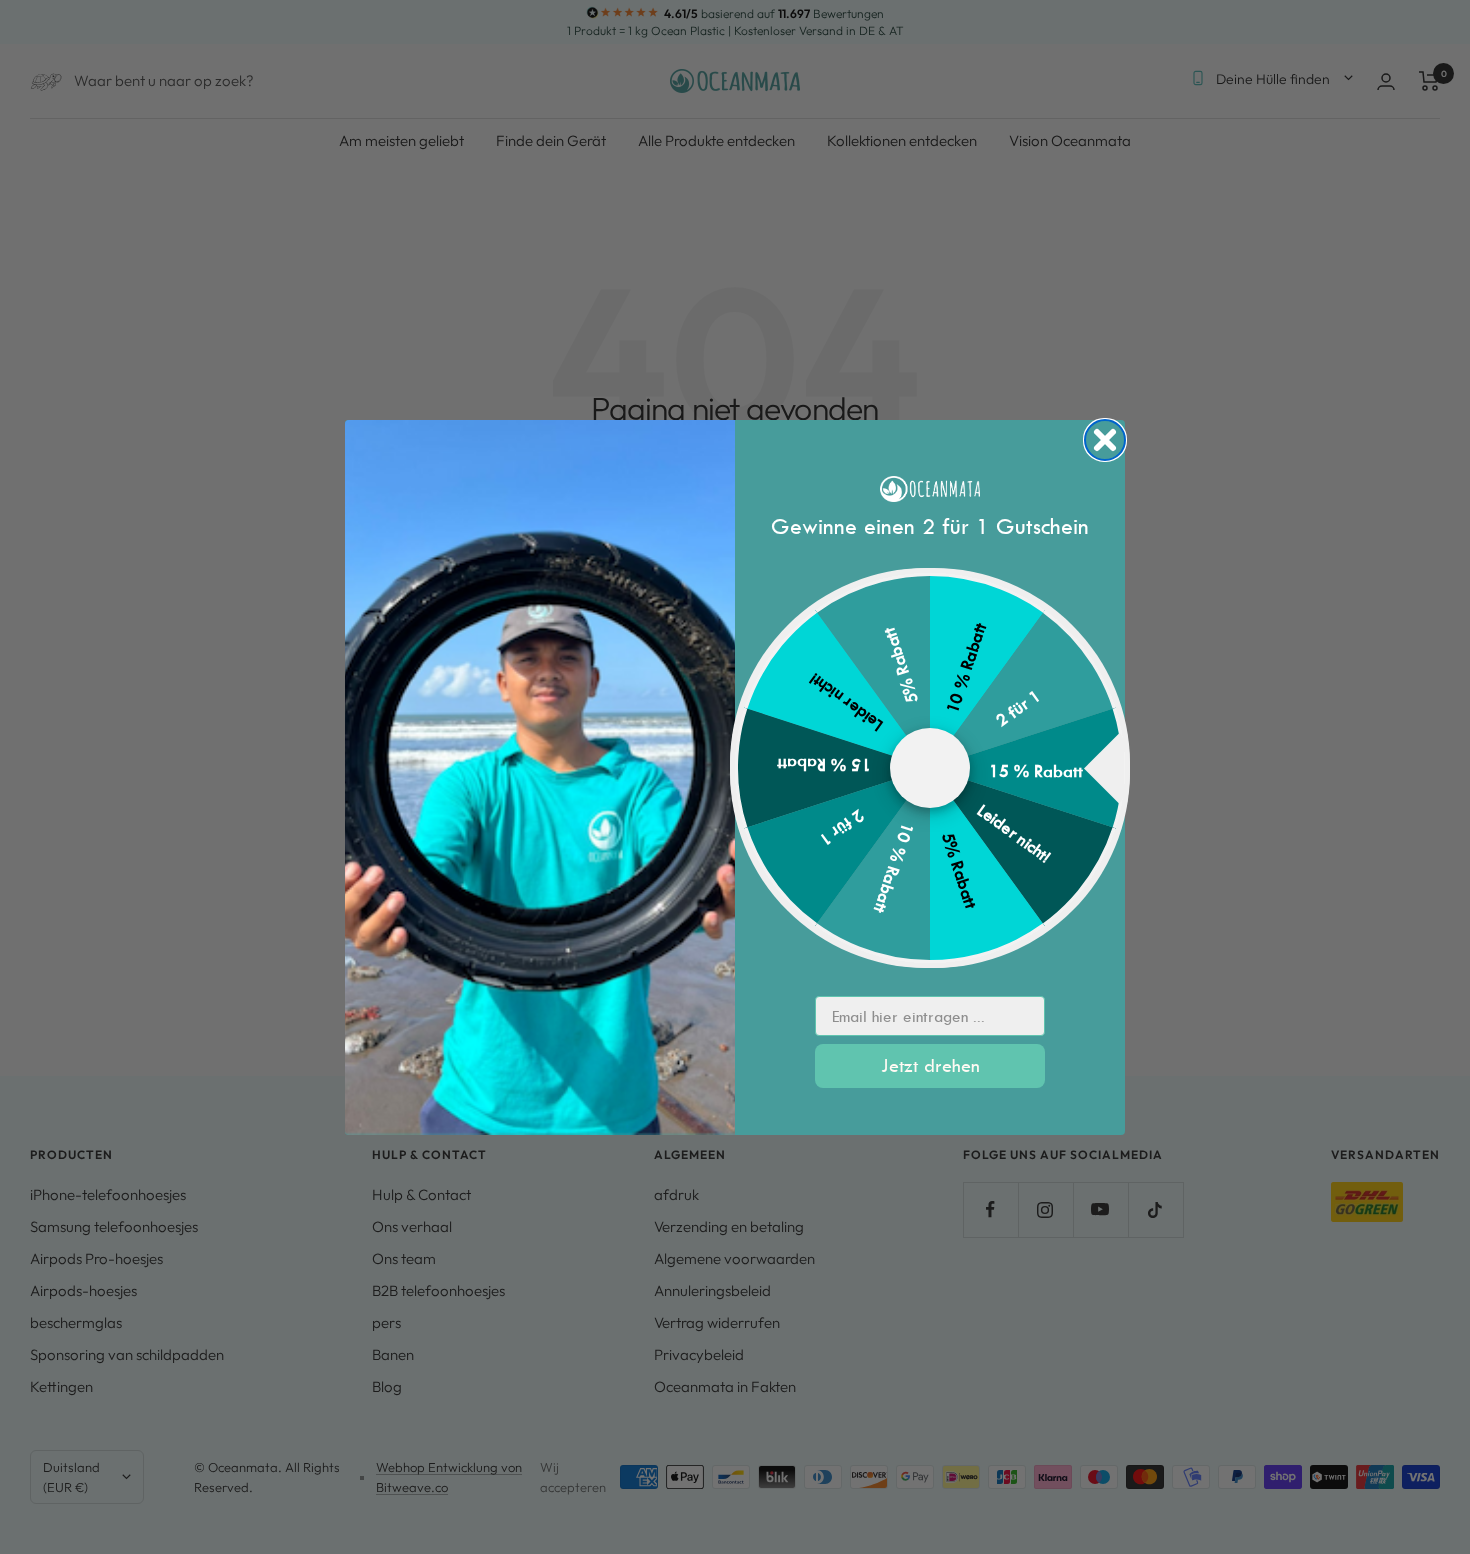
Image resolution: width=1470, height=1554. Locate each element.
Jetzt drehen (930, 1065)
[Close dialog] (1105, 440)
